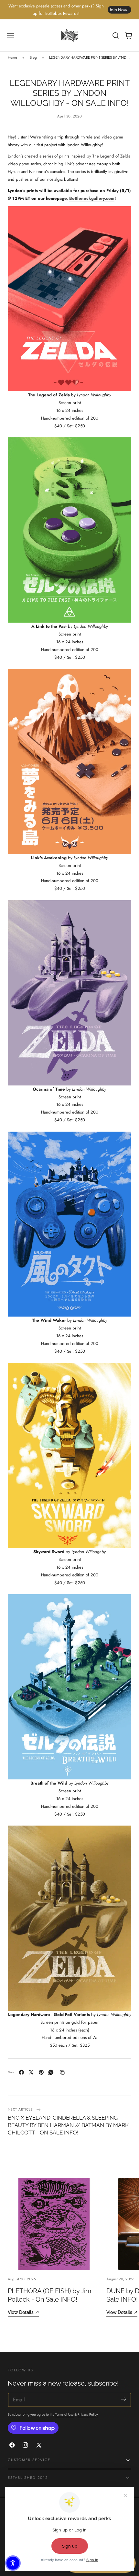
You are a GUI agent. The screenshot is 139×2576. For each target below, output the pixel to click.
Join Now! (119, 10)
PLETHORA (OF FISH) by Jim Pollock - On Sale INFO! (49, 2295)
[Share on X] (31, 2072)
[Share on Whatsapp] (51, 2072)
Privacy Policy (88, 2414)
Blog (33, 57)
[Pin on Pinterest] (41, 2072)
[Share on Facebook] (21, 2072)
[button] (11, 36)
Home (12, 57)
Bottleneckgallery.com (92, 198)
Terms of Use (65, 2414)
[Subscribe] (124, 2399)
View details (21, 2312)
